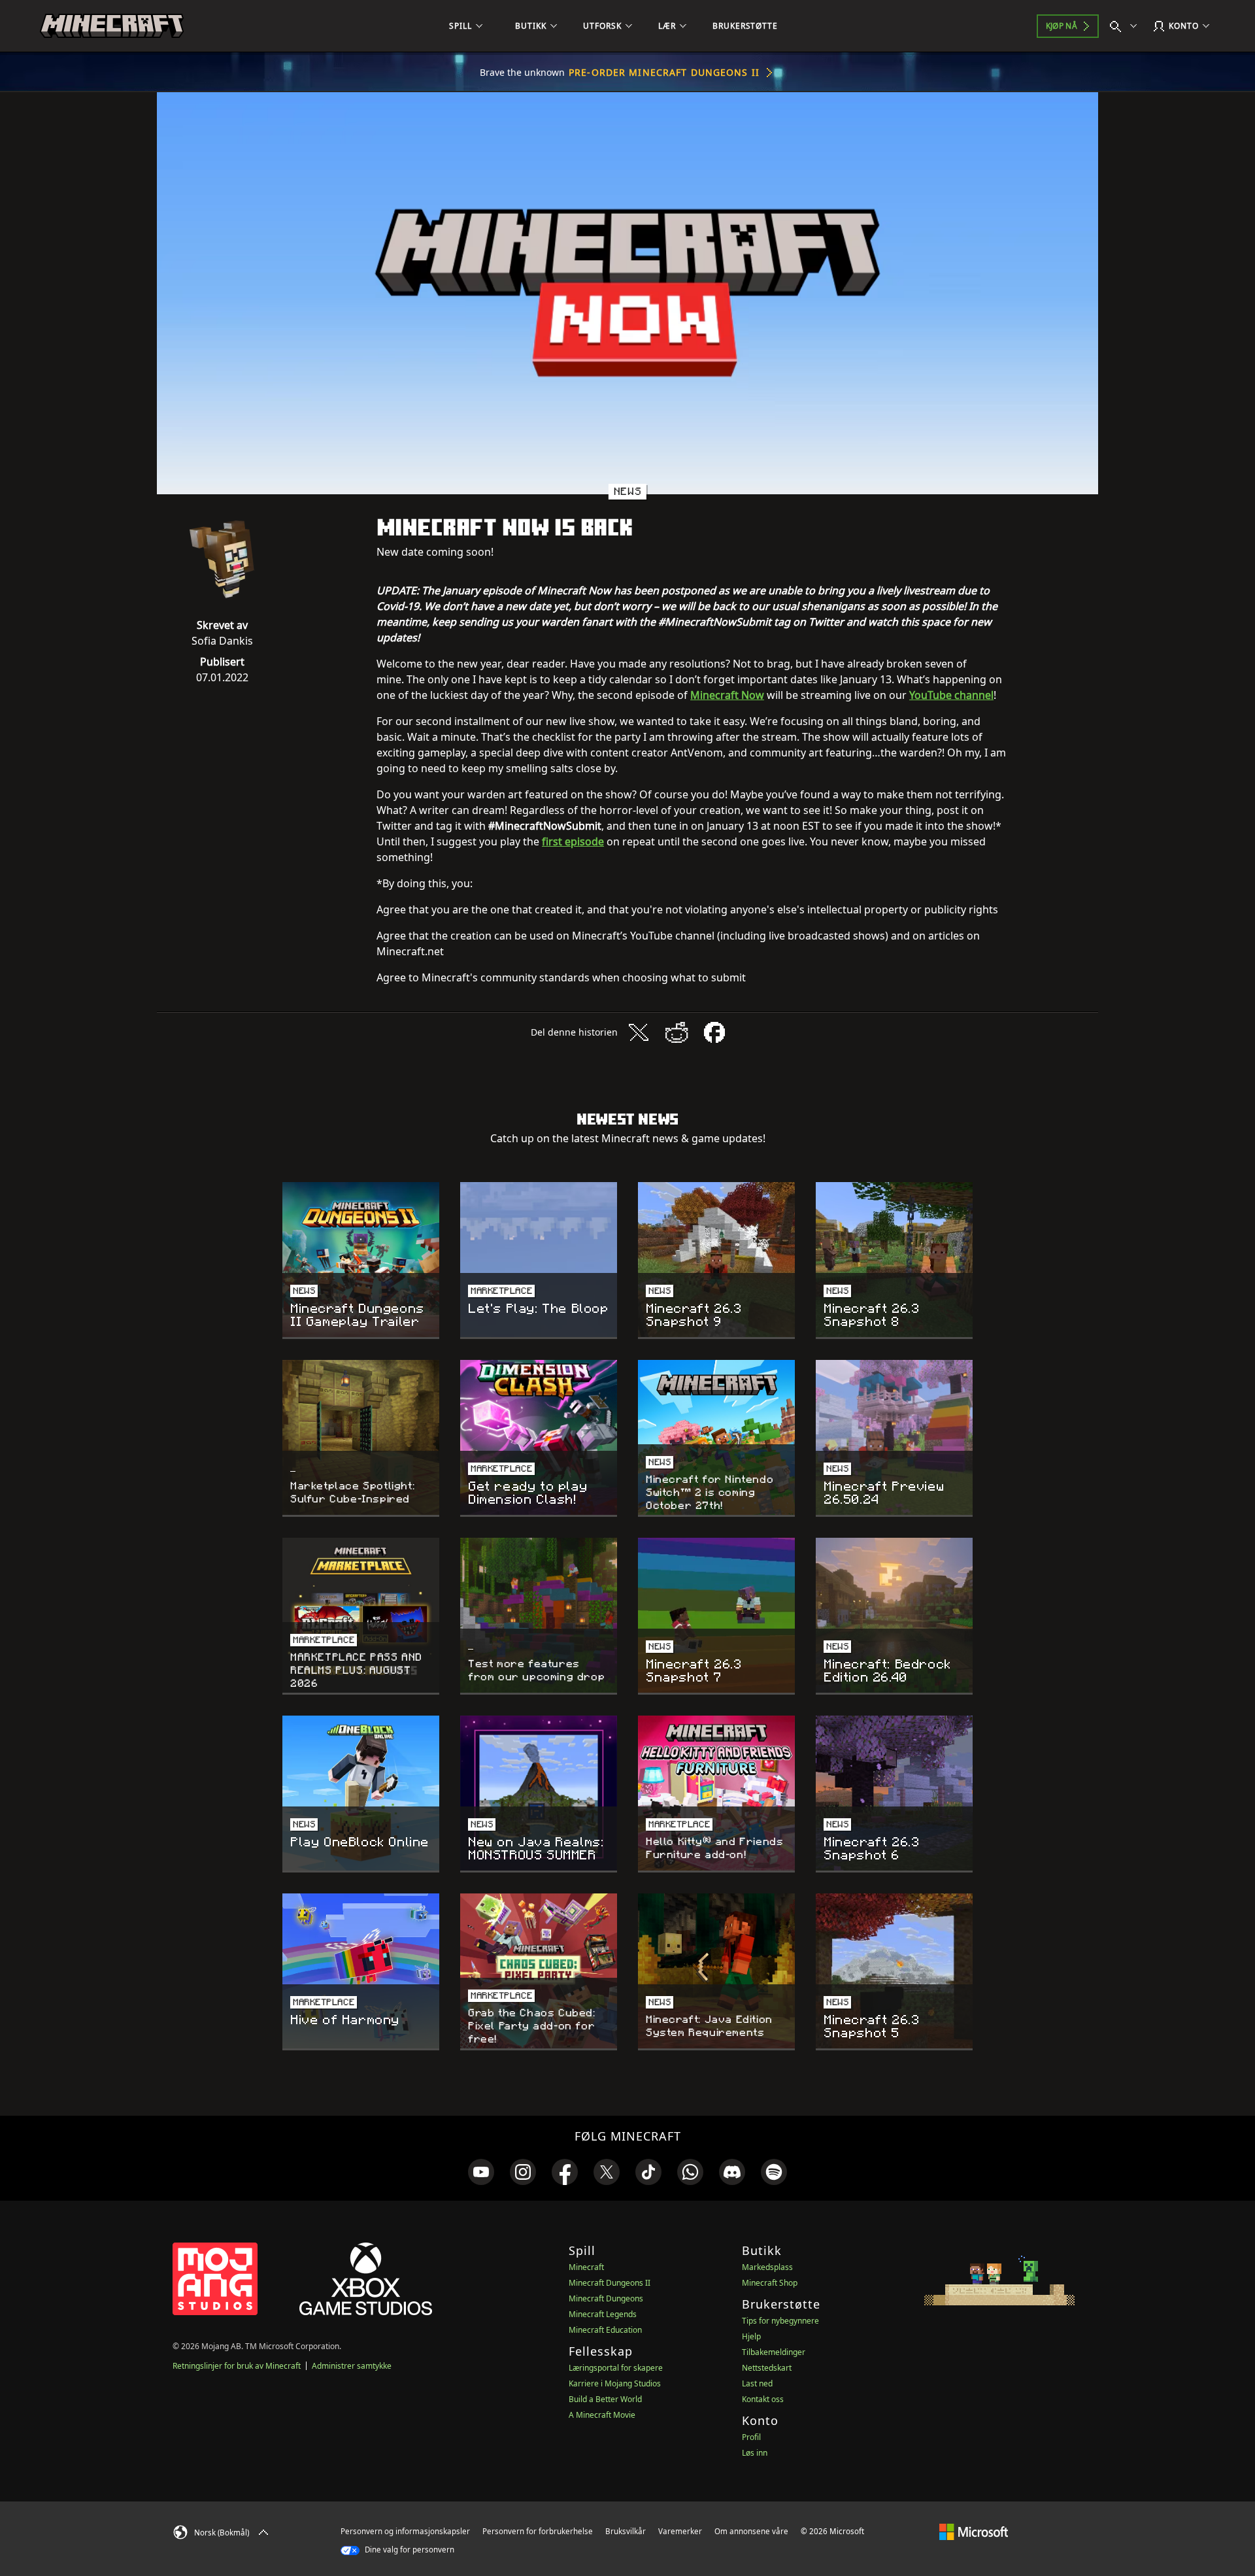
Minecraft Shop (770, 2283)
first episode (573, 841)
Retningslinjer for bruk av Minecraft (237, 2366)
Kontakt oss (763, 2399)
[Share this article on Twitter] (639, 1032)
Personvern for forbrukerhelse (538, 2531)
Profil (751, 2437)
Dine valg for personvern (409, 2550)
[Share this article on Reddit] (677, 1032)
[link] (481, 2172)
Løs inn (755, 2453)
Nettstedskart (767, 2368)
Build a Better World (605, 2399)
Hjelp (751, 2336)
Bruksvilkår (626, 2531)
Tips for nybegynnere (780, 2321)
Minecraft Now (727, 695)
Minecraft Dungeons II (610, 2283)
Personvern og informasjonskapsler (405, 2531)
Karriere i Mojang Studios (615, 2383)
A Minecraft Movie (602, 2415)
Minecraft (586, 2267)
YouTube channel (951, 695)
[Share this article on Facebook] (714, 1032)
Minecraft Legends (603, 2314)
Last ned (757, 2383)
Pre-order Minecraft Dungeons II (664, 72)
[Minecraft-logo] (112, 26)
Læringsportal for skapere (616, 2368)
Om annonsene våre (751, 2531)
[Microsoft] (974, 2531)
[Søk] (1126, 26)
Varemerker (680, 2531)
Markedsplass (767, 2267)
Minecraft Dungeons (606, 2298)
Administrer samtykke (352, 2366)
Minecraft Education (605, 2330)
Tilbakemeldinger (774, 2352)
